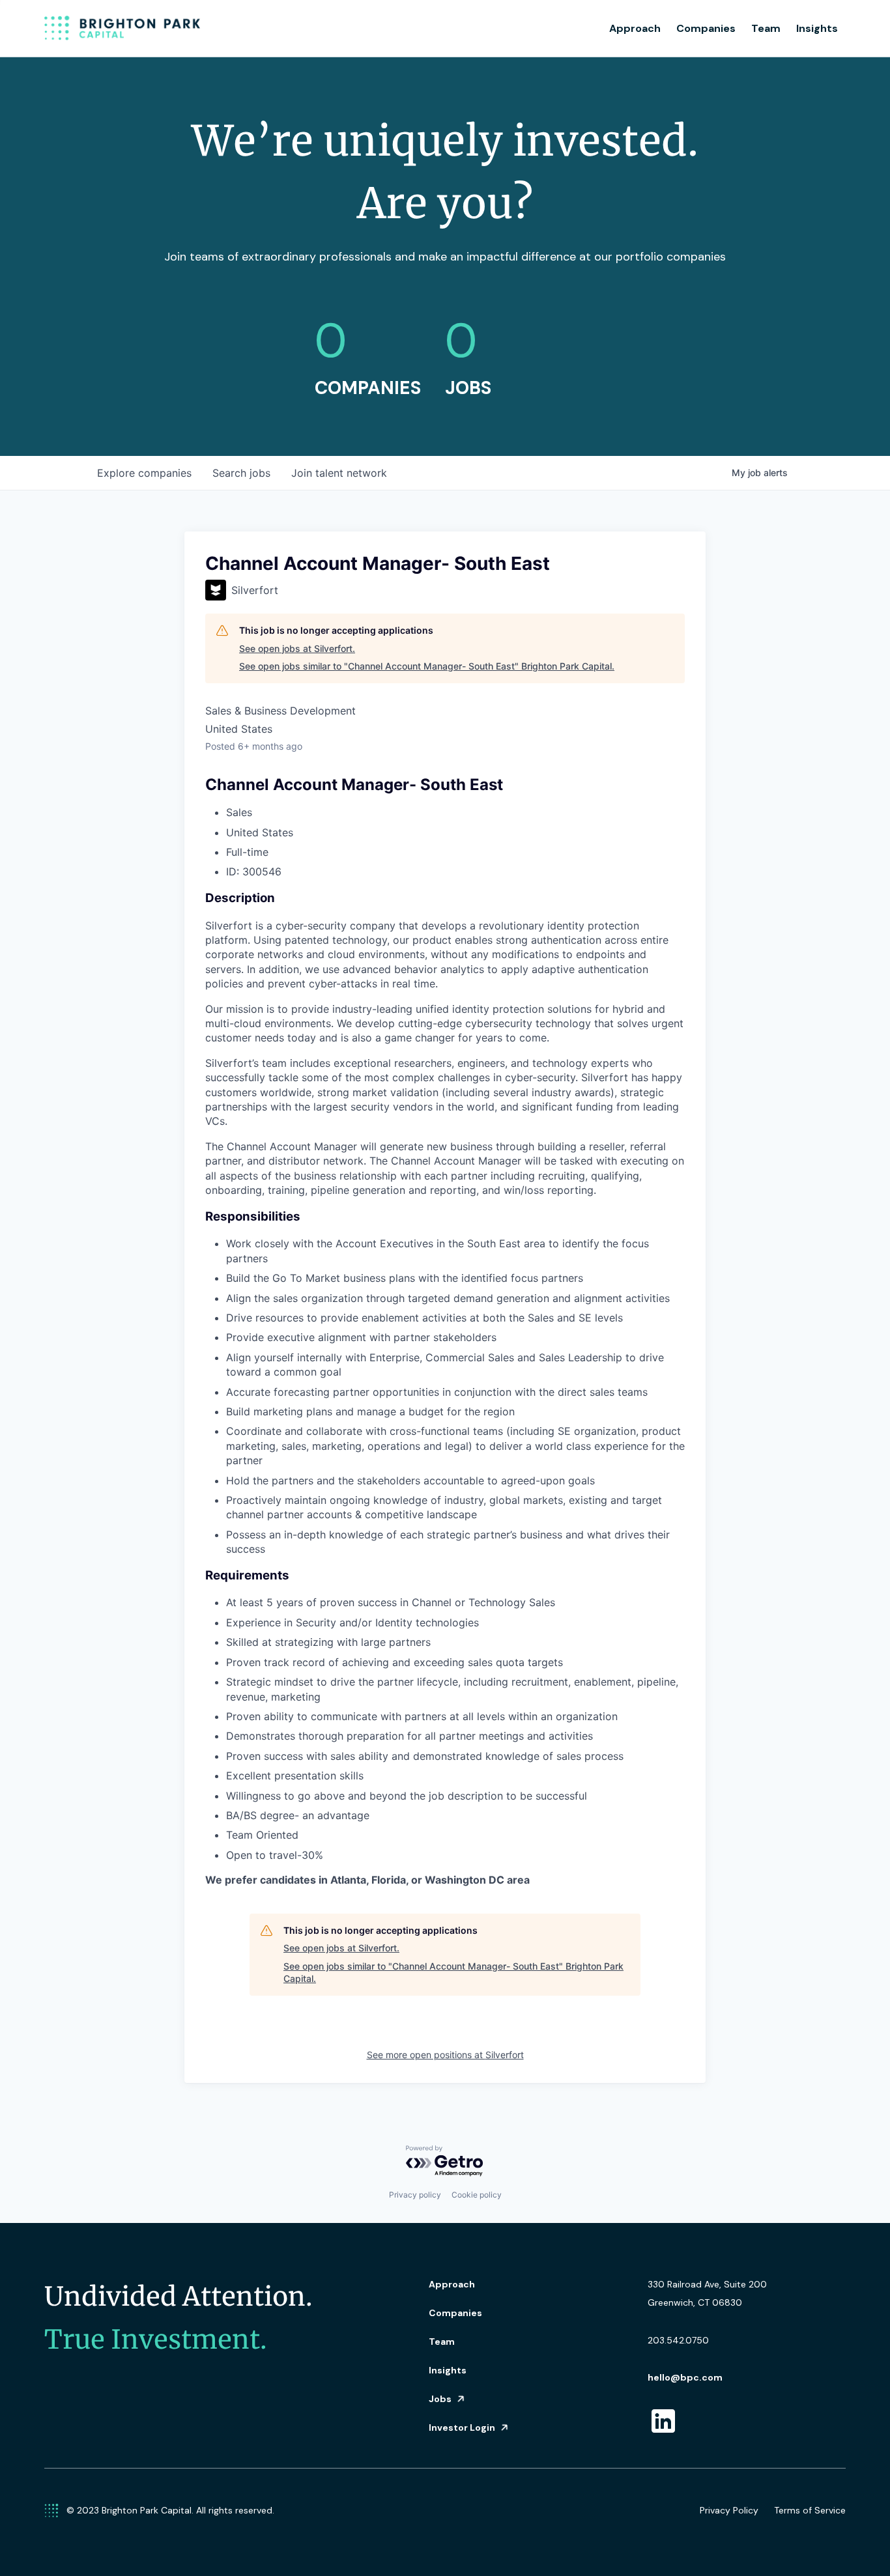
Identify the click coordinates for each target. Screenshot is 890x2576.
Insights (817, 28)
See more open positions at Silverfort (445, 2055)
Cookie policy (477, 2195)
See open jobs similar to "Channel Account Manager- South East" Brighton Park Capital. (427, 666)
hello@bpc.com (685, 2377)
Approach (635, 28)
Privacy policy (415, 2195)
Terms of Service (810, 2510)
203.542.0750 (678, 2340)
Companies (706, 28)
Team (766, 28)
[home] (122, 29)
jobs (241, 473)
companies (144, 473)
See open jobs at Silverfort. (297, 648)
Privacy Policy (729, 2510)
